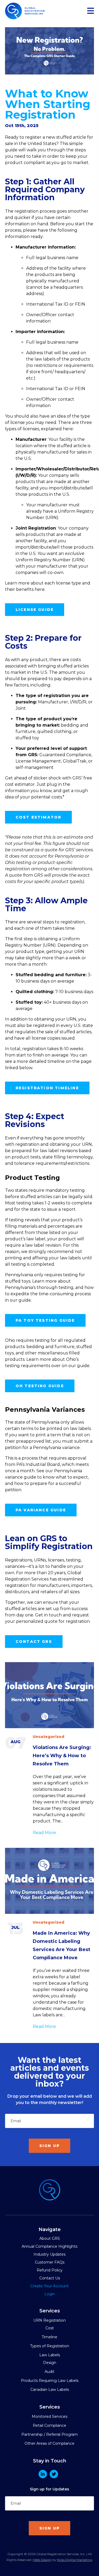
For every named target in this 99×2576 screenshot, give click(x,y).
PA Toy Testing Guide (45, 1320)
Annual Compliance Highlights (49, 2246)
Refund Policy (50, 2270)
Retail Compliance (49, 2425)
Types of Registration (50, 2346)
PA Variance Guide (41, 1510)
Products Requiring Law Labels (50, 2381)
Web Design (42, 2560)
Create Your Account (49, 2286)
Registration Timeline (47, 1088)
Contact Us (50, 2278)
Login (50, 2294)
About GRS (50, 2238)
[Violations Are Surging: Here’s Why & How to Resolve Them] (50, 1695)
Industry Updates (49, 2254)
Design (50, 2363)
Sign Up (49, 2146)
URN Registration (49, 2320)
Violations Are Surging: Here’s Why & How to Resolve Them (62, 1756)
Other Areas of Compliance (49, 2443)
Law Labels (50, 2355)
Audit (49, 2372)
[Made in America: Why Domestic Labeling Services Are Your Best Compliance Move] (50, 1881)
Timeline (49, 2337)
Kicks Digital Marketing (75, 2560)
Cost (50, 2328)
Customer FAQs (50, 2262)
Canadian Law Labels (50, 2390)
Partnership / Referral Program (50, 2434)
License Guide (35, 610)
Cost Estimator (39, 817)
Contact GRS (34, 1642)
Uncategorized (49, 1737)
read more (44, 1833)
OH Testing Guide (40, 1386)
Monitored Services (49, 2416)
